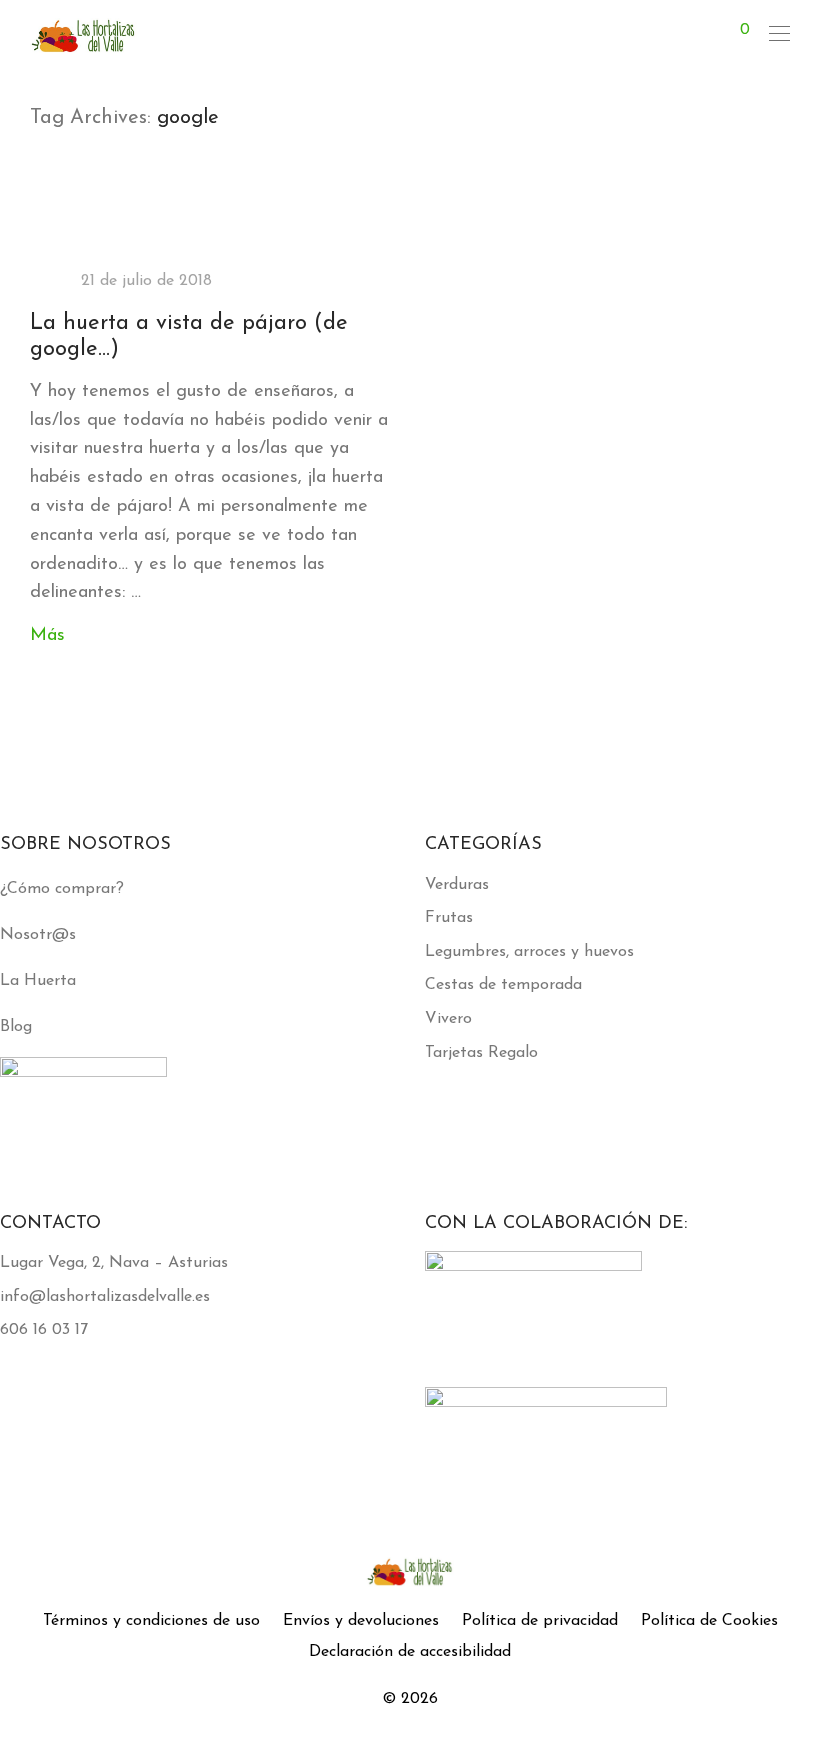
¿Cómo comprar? (62, 889)
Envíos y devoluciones (361, 1621)
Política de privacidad (540, 1621)
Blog (16, 1027)
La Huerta (38, 981)
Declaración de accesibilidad (410, 1652)
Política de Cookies (709, 1621)
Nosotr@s (38, 935)
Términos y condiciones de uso (151, 1621)
